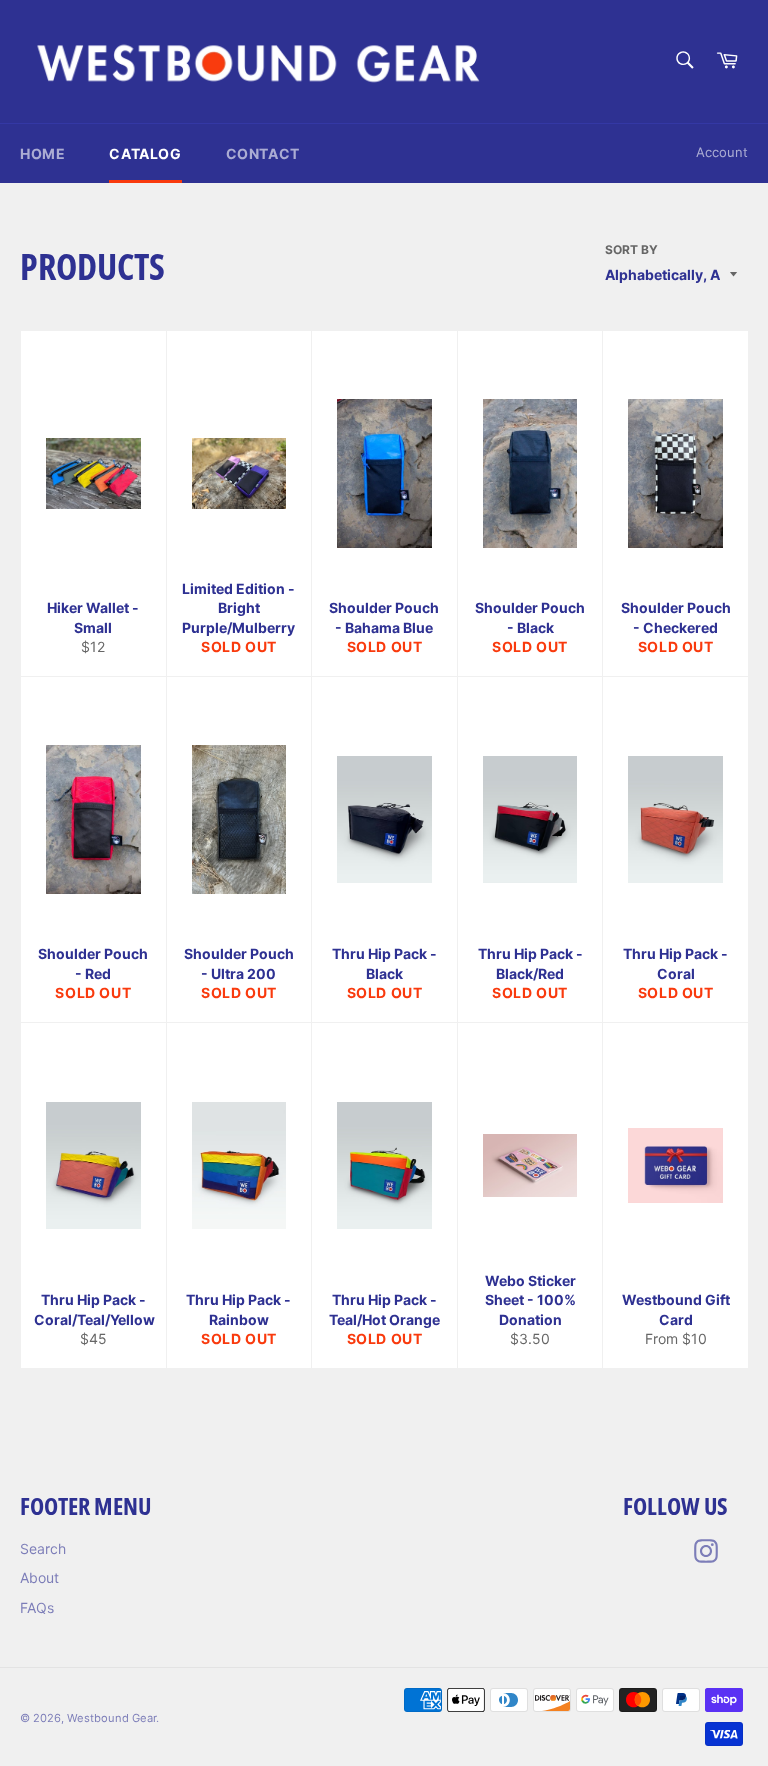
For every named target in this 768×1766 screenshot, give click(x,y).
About (39, 1577)
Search (43, 1548)
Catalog (145, 153)
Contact (263, 153)
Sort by (631, 249)
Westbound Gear (111, 1718)
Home (42, 153)
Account (722, 152)
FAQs (37, 1607)
